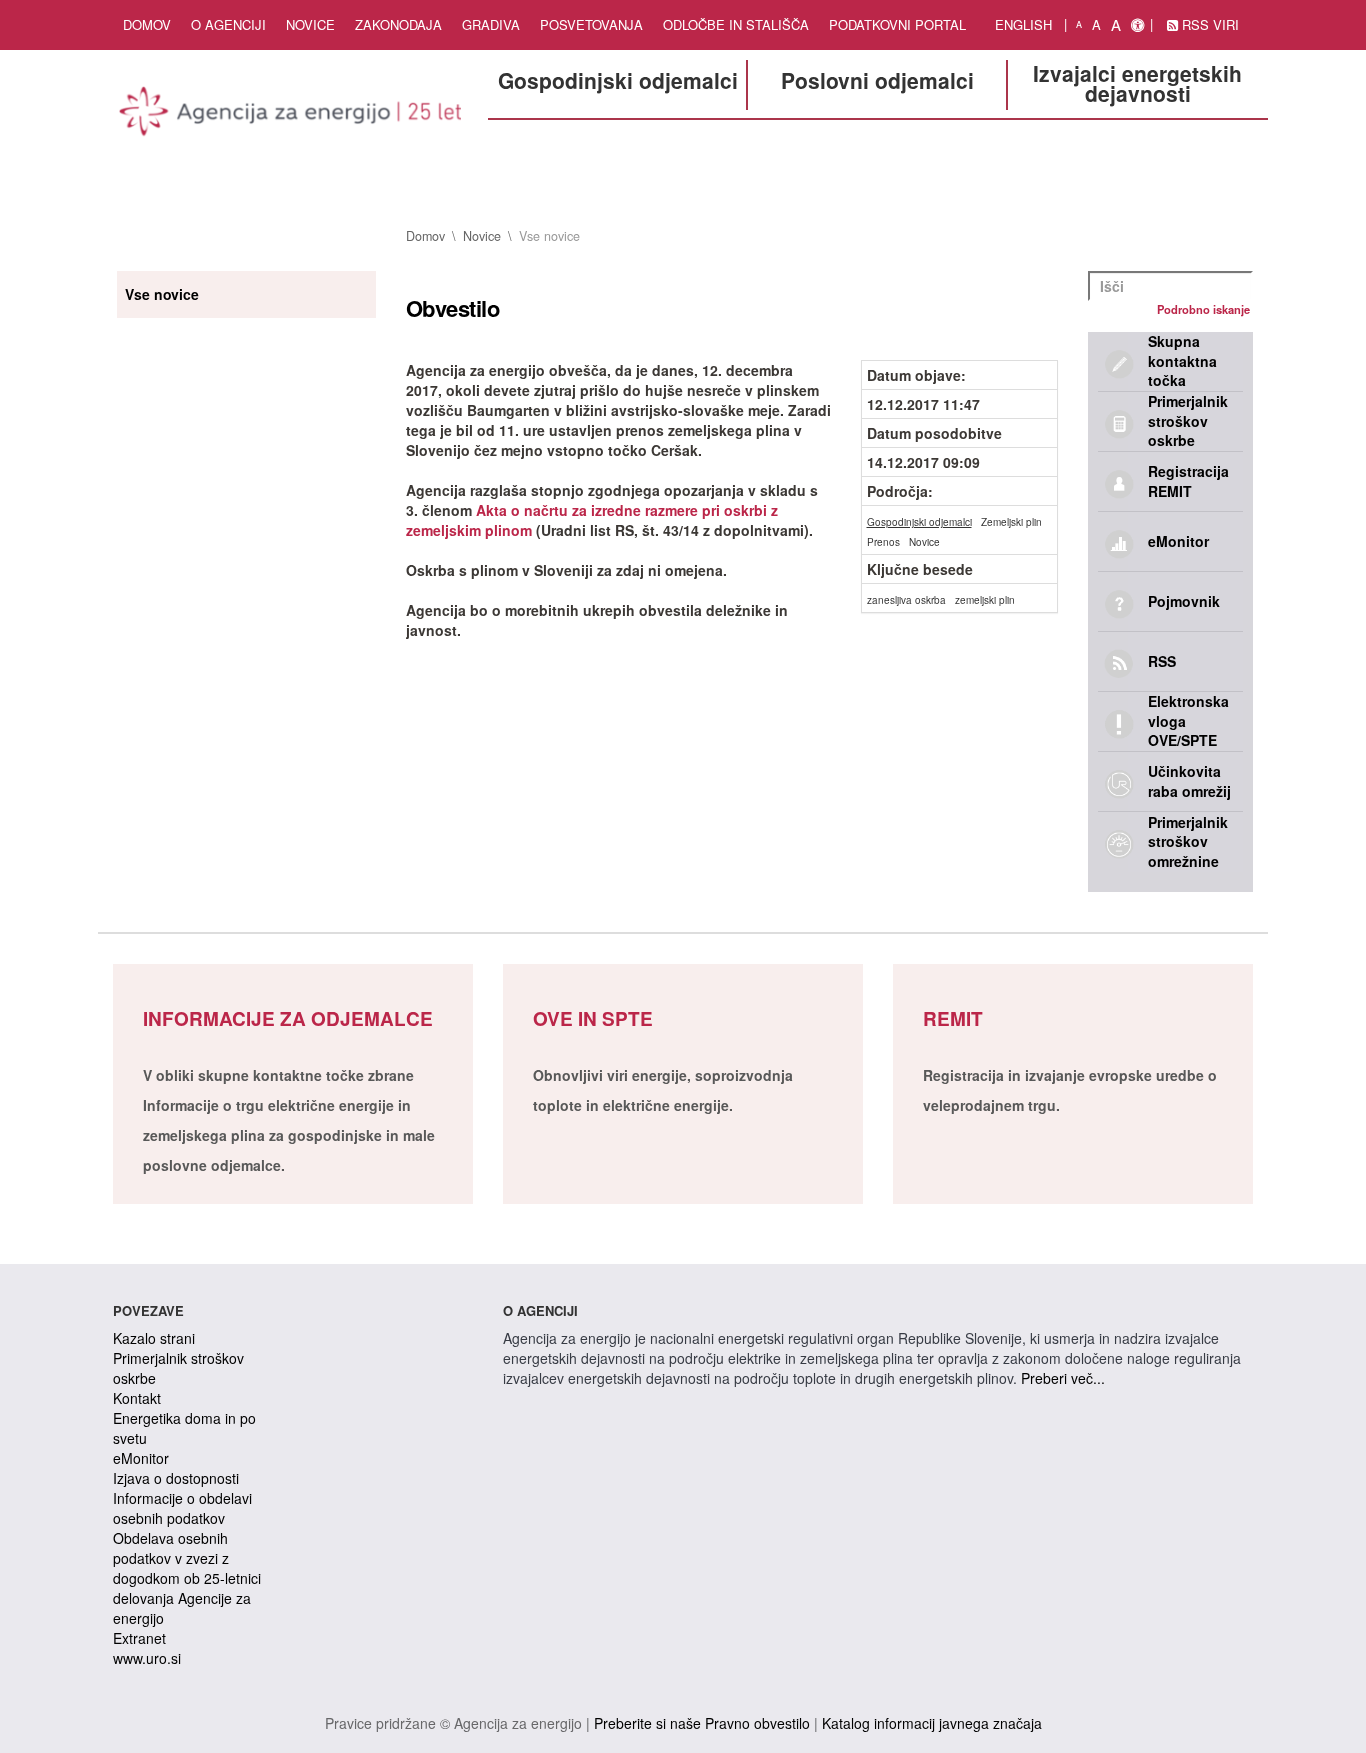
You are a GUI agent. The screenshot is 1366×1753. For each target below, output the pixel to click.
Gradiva (491, 24)
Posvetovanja (591, 24)
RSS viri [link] (1208, 24)
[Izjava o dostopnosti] (1137, 25)
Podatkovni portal (897, 24)
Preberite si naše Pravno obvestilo (702, 1723)
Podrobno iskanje (1203, 309)
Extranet (139, 1638)
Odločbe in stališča (736, 24)
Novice (310, 24)
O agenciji (228, 24)
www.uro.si (147, 1658)
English (1023, 24)
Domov (147, 24)
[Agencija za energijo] (293, 115)
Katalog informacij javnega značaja (932, 1723)
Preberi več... (1063, 1378)
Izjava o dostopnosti (176, 1478)
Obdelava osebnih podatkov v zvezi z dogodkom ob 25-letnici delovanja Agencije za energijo (187, 1578)
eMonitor (141, 1458)
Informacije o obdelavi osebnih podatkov (182, 1508)
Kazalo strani (154, 1338)
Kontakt (137, 1398)
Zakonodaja (398, 24)
